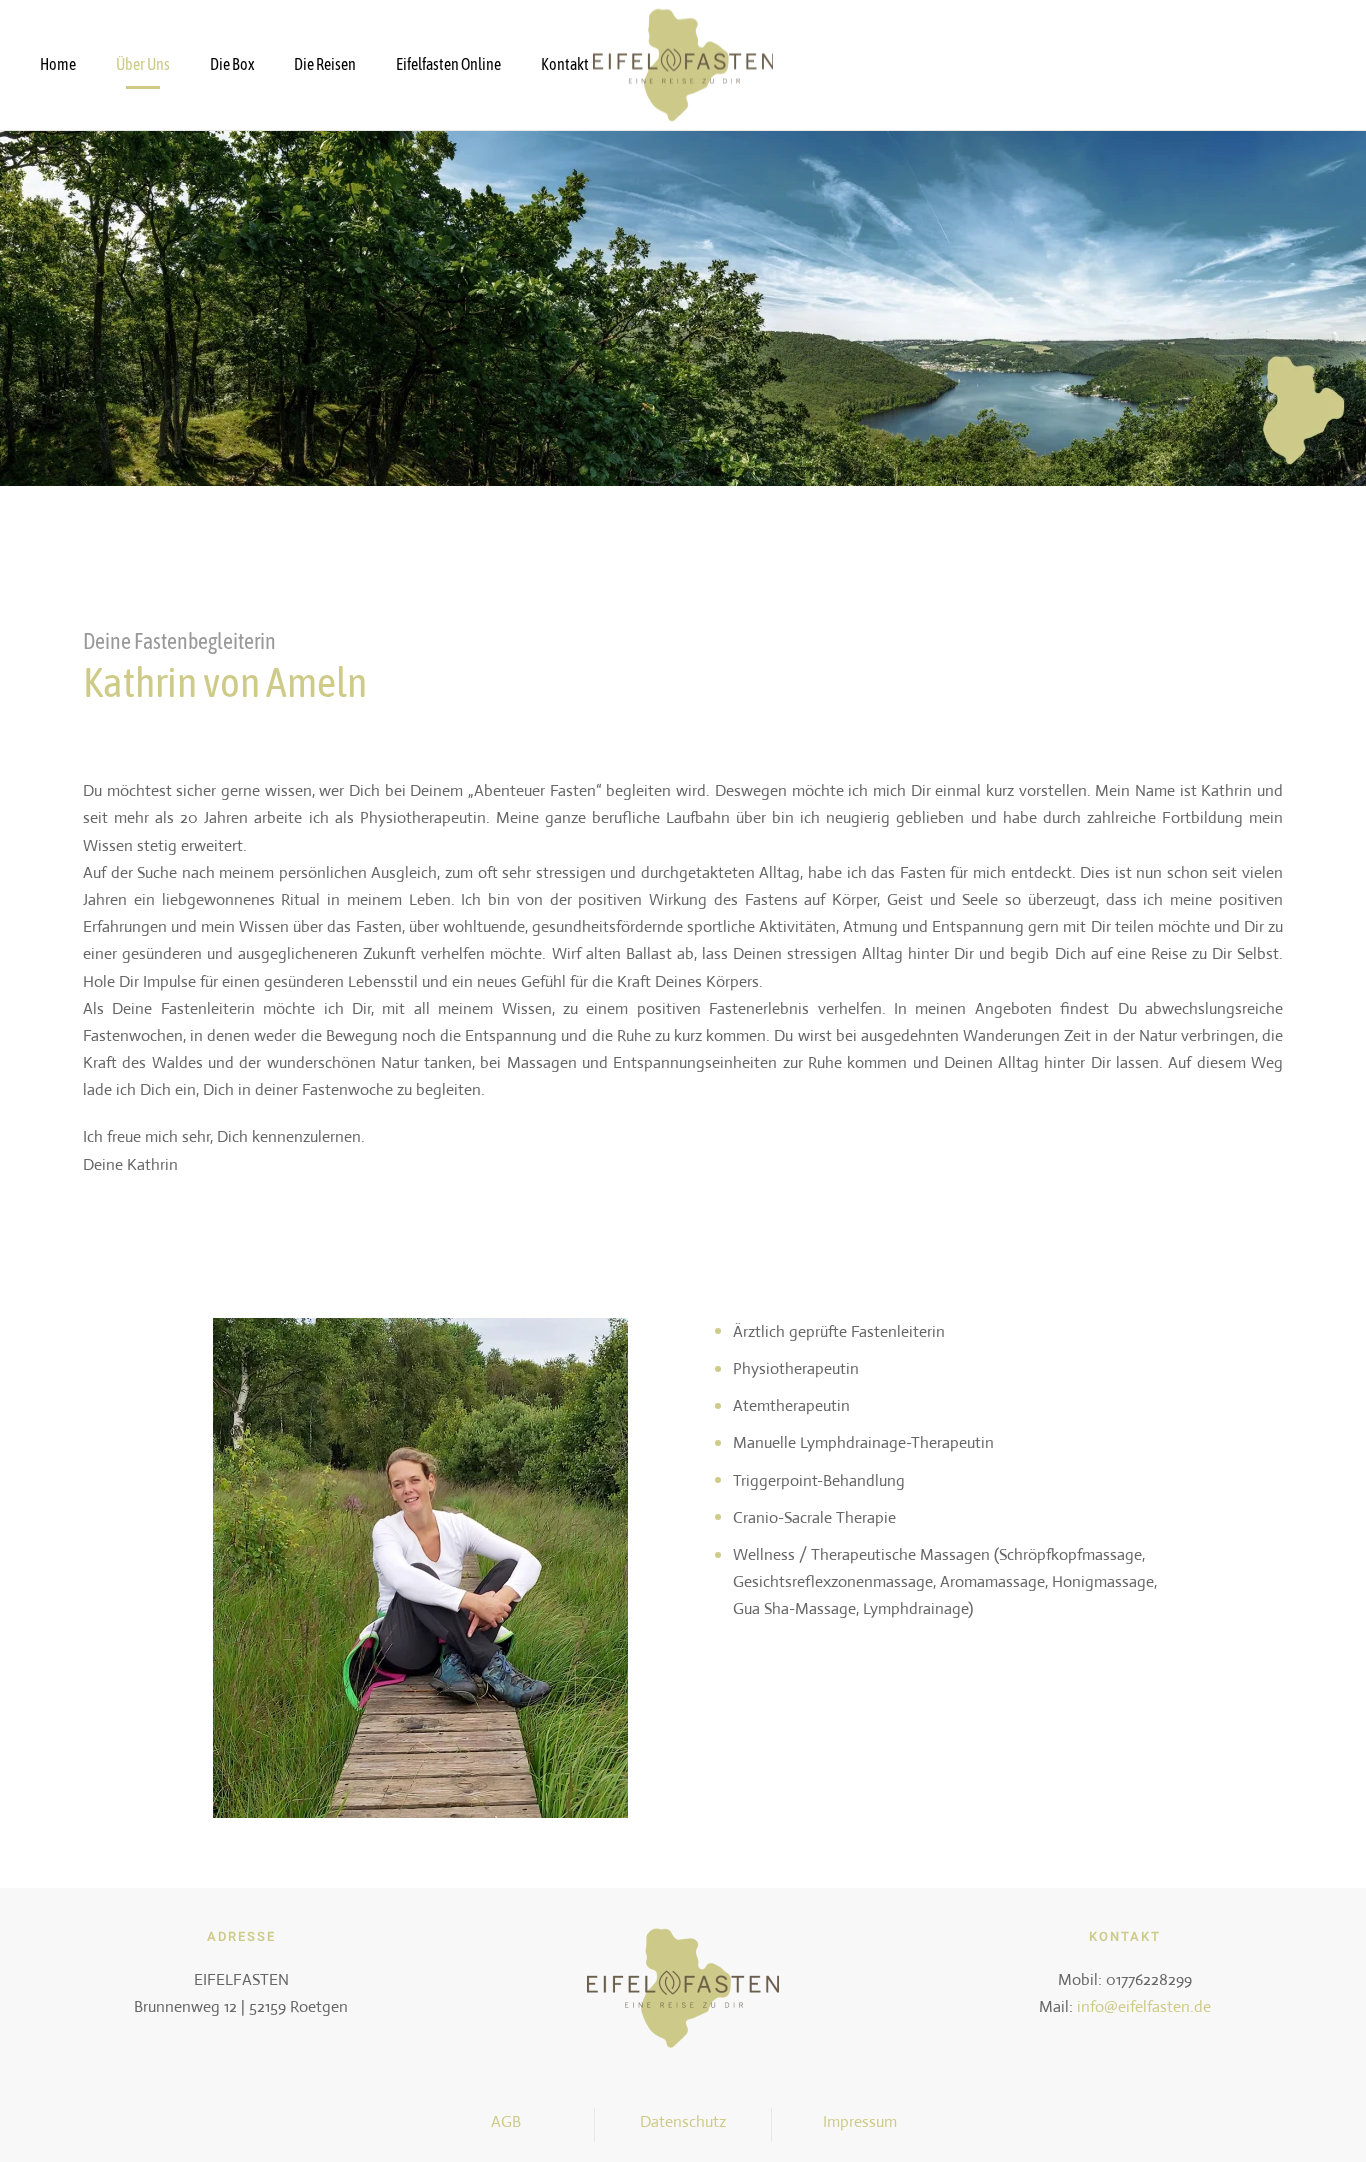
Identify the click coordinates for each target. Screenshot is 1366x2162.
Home (58, 64)
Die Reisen (325, 64)
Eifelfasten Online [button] (448, 64)
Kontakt (565, 64)
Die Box (232, 64)
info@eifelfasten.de (1144, 2006)
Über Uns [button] (143, 64)
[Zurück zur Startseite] (683, 65)
